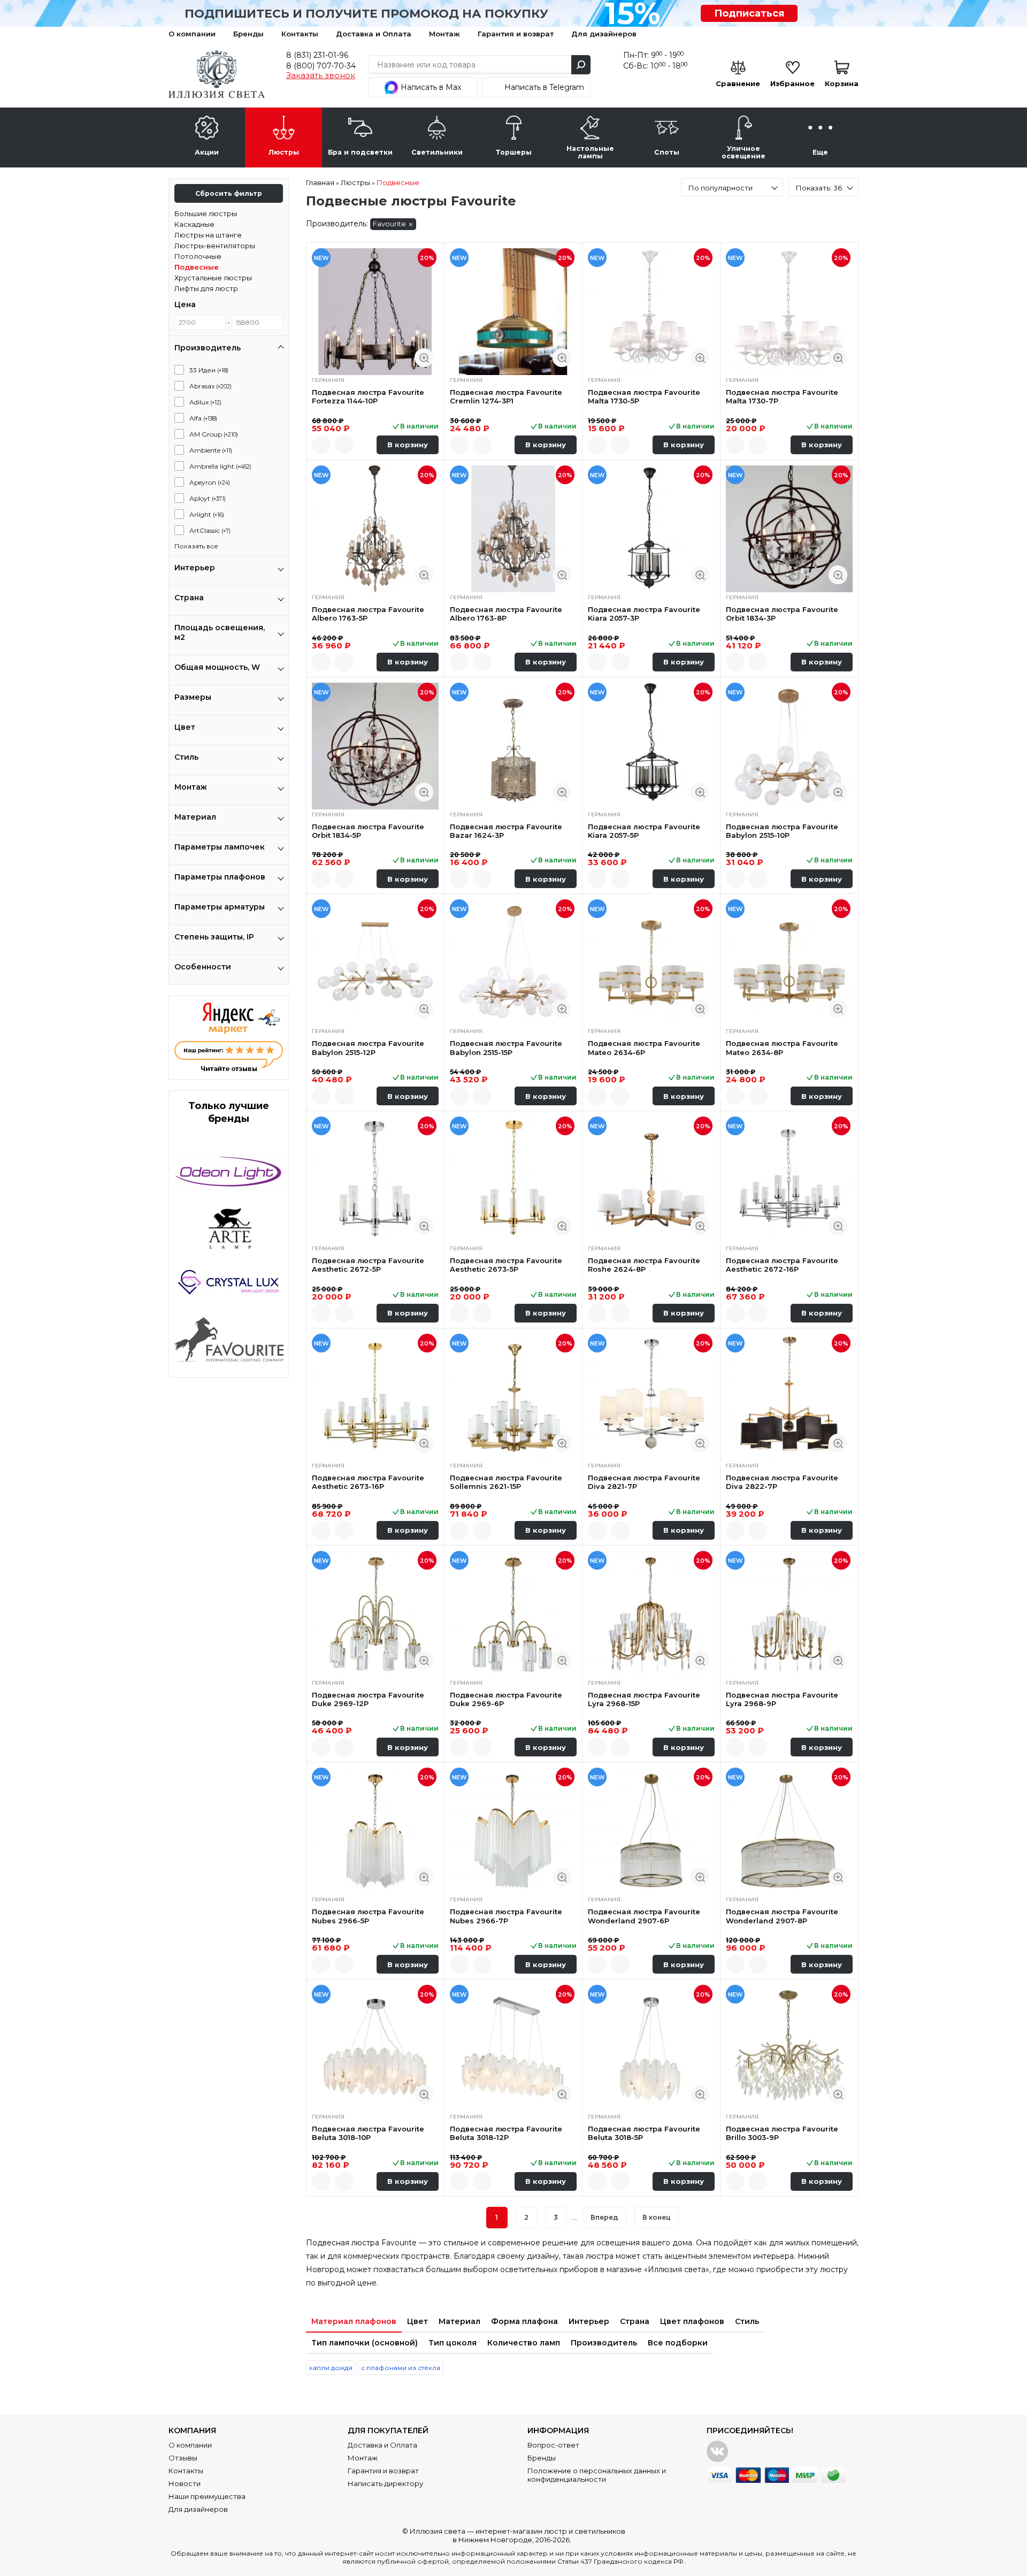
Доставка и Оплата (374, 34)
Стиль (747, 2321)
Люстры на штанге (208, 235)
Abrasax (210, 386)
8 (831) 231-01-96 (317, 55)
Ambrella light (220, 466)
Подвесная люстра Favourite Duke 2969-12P (368, 1699)
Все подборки (678, 2343)
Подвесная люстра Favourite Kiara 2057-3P (644, 614)
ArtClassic (210, 530)
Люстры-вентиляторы (215, 246)
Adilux (205, 402)
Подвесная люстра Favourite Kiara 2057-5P (644, 831)
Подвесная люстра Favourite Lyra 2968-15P (644, 1699)
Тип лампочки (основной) (365, 2343)
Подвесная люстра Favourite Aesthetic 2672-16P (782, 1265)
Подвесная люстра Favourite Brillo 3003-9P (782, 2133)
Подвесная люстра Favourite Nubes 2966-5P (368, 1916)
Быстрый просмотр (424, 358)
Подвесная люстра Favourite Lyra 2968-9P (782, 1699)
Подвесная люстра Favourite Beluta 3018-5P (644, 2133)
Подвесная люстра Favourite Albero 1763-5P (368, 614)
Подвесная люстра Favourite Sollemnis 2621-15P (506, 1482)
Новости (185, 2483)
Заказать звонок (321, 75)
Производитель (604, 2343)
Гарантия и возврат (516, 34)
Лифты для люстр (206, 288)
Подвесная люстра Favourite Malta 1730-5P (644, 396)
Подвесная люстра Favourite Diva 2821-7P (644, 1482)
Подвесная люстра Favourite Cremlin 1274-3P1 (506, 396)
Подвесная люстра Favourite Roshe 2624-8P (644, 1265)
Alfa (203, 418)
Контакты (300, 34)
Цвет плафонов (692, 2321)
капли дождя (331, 2368)
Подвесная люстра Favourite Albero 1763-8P (506, 614)
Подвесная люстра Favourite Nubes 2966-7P (506, 1916)
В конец (657, 2217)
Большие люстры (206, 213)
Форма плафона (524, 2321)
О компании (192, 34)
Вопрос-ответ (553, 2445)
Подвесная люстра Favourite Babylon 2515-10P (782, 831)
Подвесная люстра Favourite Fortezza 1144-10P (368, 396)
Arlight (207, 514)
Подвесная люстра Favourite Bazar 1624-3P (506, 831)
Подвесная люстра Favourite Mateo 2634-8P (782, 1048)
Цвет (417, 2321)
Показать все (196, 546)
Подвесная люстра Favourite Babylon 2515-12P (368, 1048)
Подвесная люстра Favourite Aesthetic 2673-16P (368, 1482)
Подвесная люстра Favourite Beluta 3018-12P (506, 2133)
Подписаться (749, 13)
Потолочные (198, 256)
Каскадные (194, 224)
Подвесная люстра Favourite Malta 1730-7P (782, 396)
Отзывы (183, 2458)
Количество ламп (524, 2343)
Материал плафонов (354, 2321)
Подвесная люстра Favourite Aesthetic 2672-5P (368, 1265)
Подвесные (197, 267)
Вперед (604, 2217)
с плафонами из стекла (401, 2368)
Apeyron (210, 482)
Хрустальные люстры (213, 278)
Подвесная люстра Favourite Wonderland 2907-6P (644, 1916)
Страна (635, 2321)
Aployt (208, 498)
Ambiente (211, 450)
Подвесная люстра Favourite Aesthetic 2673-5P (506, 1265)
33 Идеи (209, 370)
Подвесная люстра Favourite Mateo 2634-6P (644, 1048)
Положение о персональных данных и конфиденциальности (597, 2475)
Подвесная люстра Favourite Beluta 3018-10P (368, 2133)
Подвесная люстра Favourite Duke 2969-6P (506, 1699)
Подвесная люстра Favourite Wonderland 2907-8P (782, 1916)
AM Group (214, 434)
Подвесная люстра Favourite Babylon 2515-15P (506, 1048)
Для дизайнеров (604, 34)
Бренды (248, 34)
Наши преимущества (207, 2496)
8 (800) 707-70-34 (321, 66)
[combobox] (732, 187)
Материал (459, 2321)
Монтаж (444, 34)
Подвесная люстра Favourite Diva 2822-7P (782, 1482)
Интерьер (589, 2321)
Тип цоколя (453, 2343)
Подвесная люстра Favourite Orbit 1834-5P (368, 831)
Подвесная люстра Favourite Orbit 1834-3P (782, 614)
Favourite (389, 224)
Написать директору (385, 2483)
